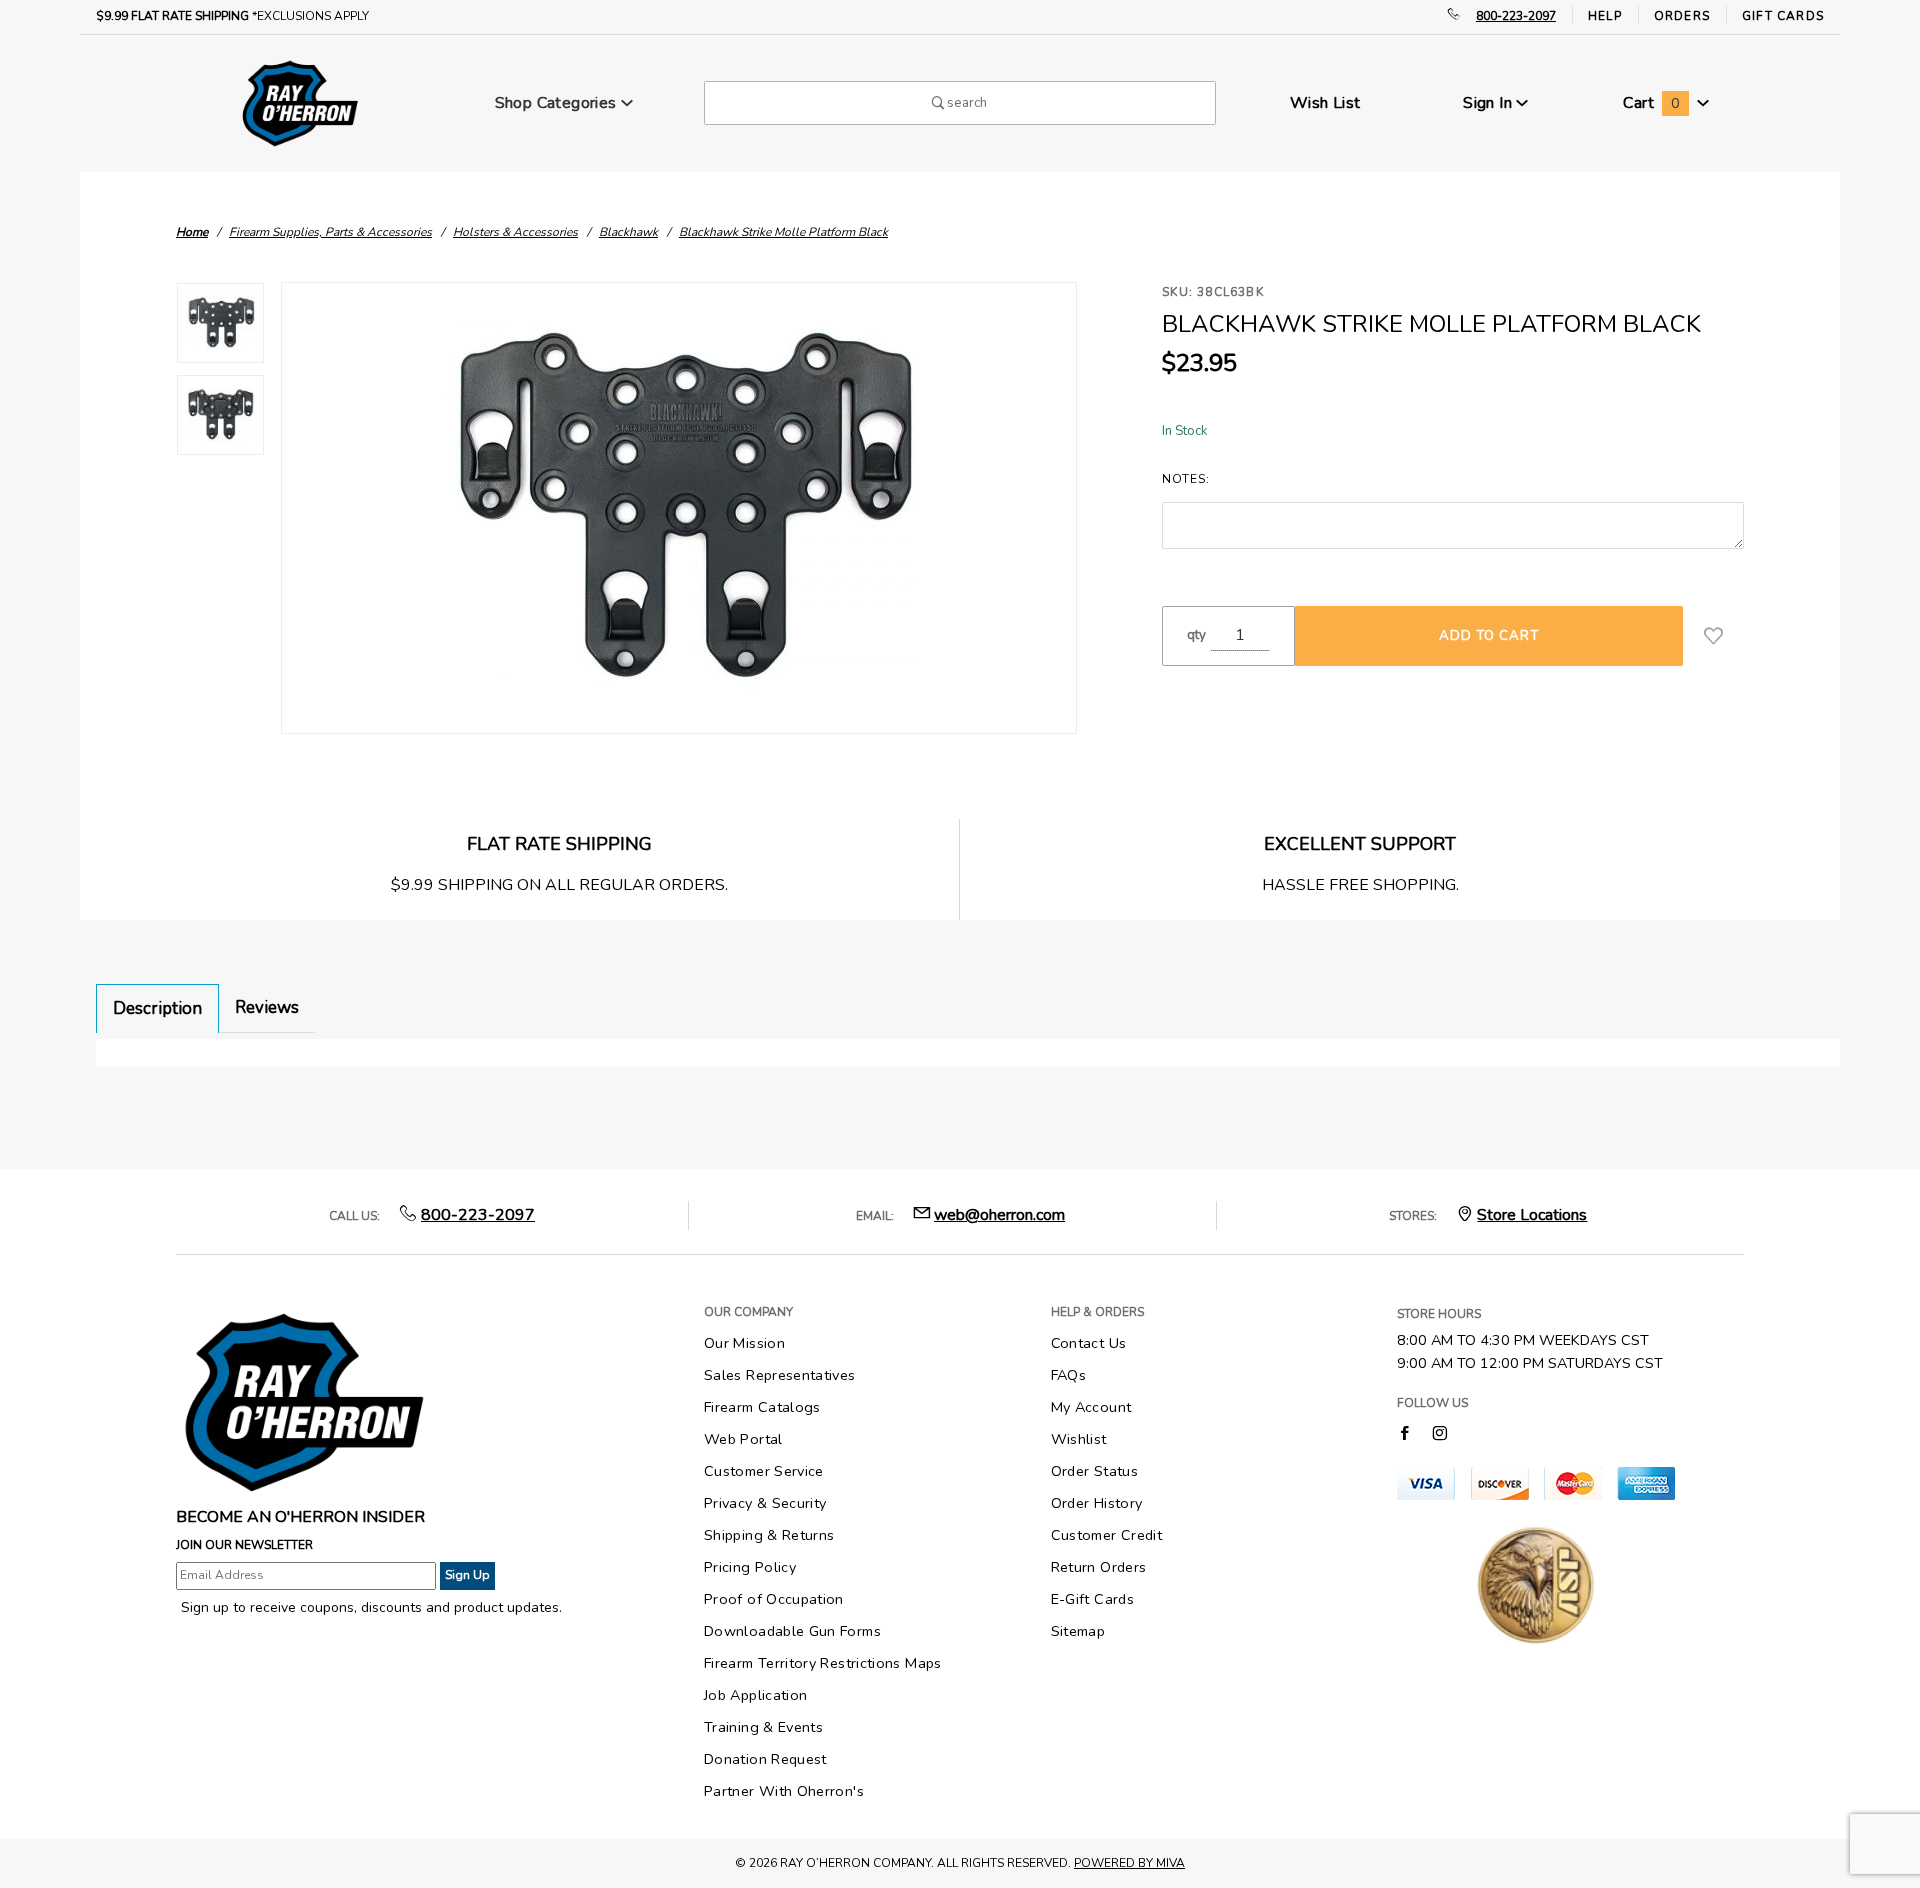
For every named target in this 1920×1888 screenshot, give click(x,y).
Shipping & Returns (769, 1535)
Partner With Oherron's (784, 1791)
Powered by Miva (1129, 1863)
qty (1196, 635)
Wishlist (1079, 1439)
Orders (1682, 16)
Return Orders (1099, 1567)
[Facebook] (1404, 1432)
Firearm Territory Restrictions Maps (823, 1663)
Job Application (755, 1695)
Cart (1651, 103)
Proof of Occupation (774, 1599)
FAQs (1068, 1375)
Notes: (1185, 479)
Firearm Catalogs (762, 1407)
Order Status (1094, 1471)
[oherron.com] (300, 102)
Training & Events (763, 1727)
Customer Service (764, 1471)
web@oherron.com (999, 1215)
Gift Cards (1783, 16)
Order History (1097, 1503)
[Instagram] (1440, 1432)
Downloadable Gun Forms (792, 1631)
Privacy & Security (765, 1503)
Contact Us (1089, 1343)
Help (1605, 16)
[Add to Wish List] (1713, 636)
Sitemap (1078, 1631)
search (965, 103)
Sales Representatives (780, 1375)
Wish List (1325, 103)
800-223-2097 (1516, 16)
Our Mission (744, 1343)
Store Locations (1532, 1215)
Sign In (1489, 103)
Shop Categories (558, 103)
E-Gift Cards (1092, 1599)
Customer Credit (1106, 1535)
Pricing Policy (750, 1567)
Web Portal (743, 1439)
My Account (1091, 1407)
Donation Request (765, 1759)
